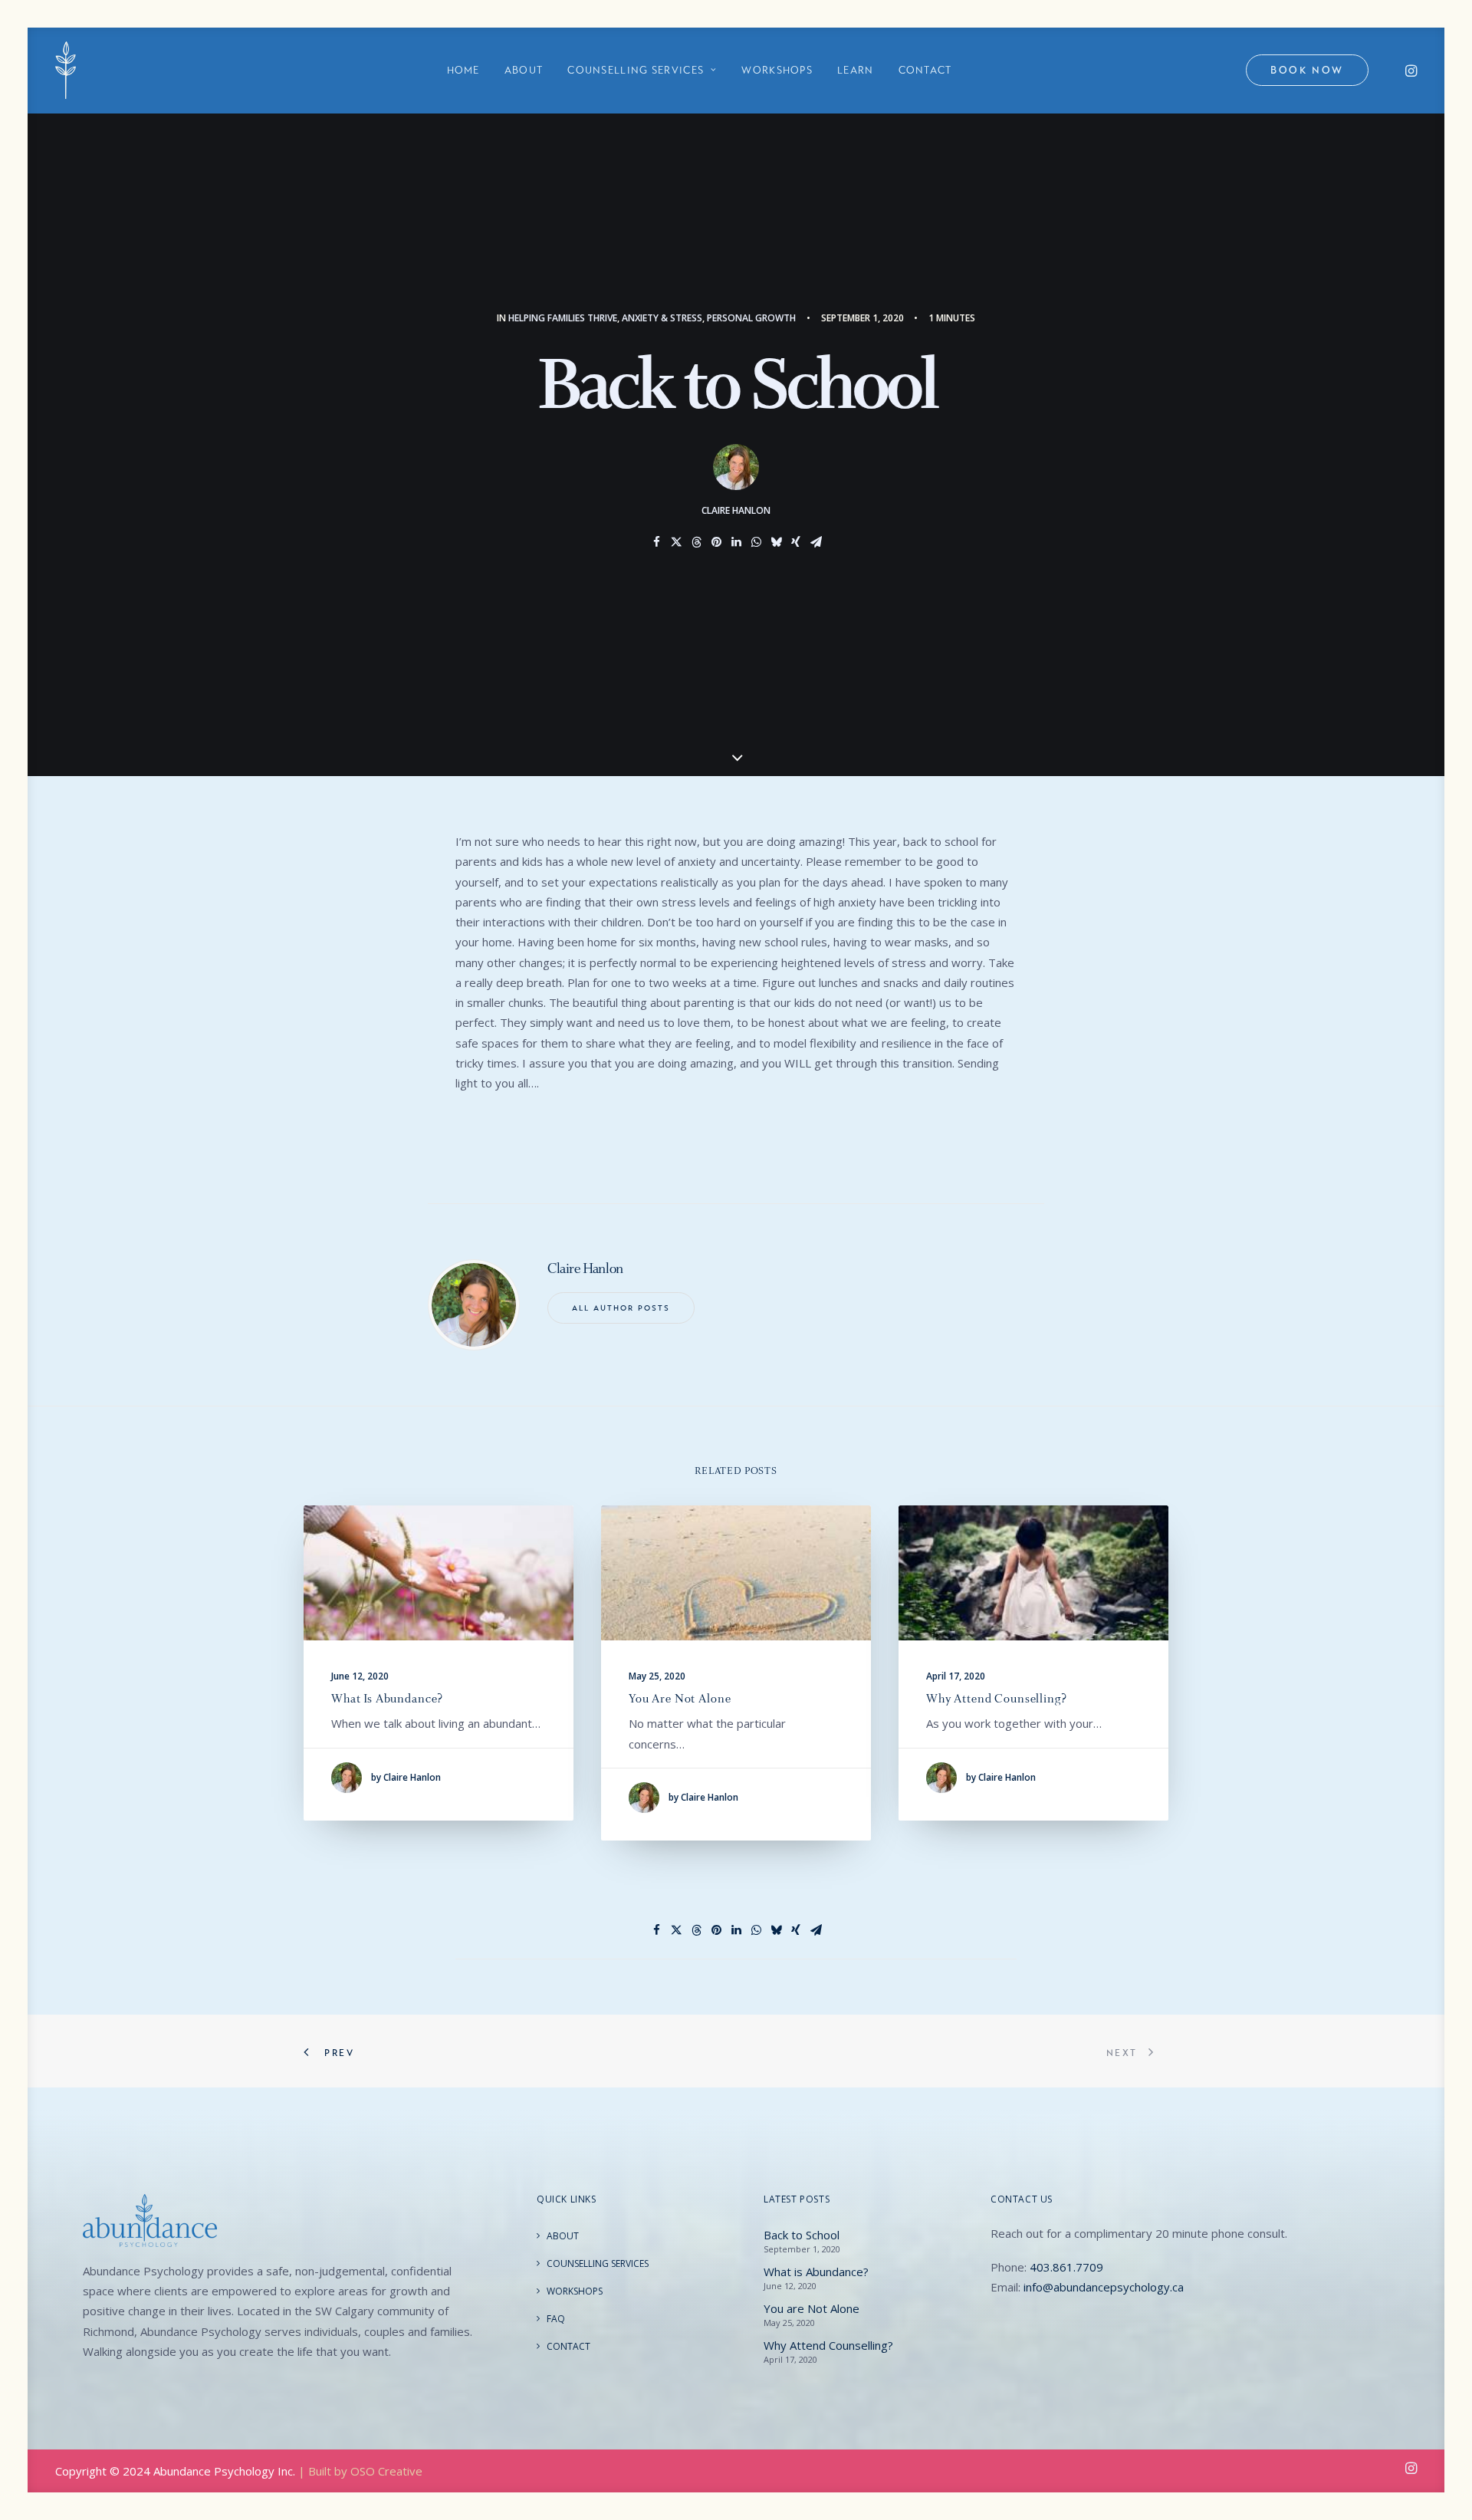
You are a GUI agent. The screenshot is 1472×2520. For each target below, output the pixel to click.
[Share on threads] (696, 542)
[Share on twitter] (676, 542)
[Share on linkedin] (736, 542)
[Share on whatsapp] (756, 542)
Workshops (575, 2291)
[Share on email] (816, 542)
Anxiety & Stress (662, 318)
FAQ (556, 2319)
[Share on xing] (796, 542)
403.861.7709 (1066, 2267)
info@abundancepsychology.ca (1104, 2287)
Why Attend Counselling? (997, 1698)
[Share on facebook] (656, 542)
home (463, 70)
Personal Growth (751, 318)
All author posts (621, 1308)
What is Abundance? (387, 1698)
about (524, 70)
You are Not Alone (680, 1698)
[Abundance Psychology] (66, 70)
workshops (777, 70)
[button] (1410, 70)
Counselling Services (598, 2263)
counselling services (636, 70)
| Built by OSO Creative (360, 2471)
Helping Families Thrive (563, 318)
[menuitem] (463, 70)
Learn (856, 70)
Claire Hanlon (736, 510)
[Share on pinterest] (716, 542)
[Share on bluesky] (776, 542)
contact (925, 70)
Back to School (802, 2235)
